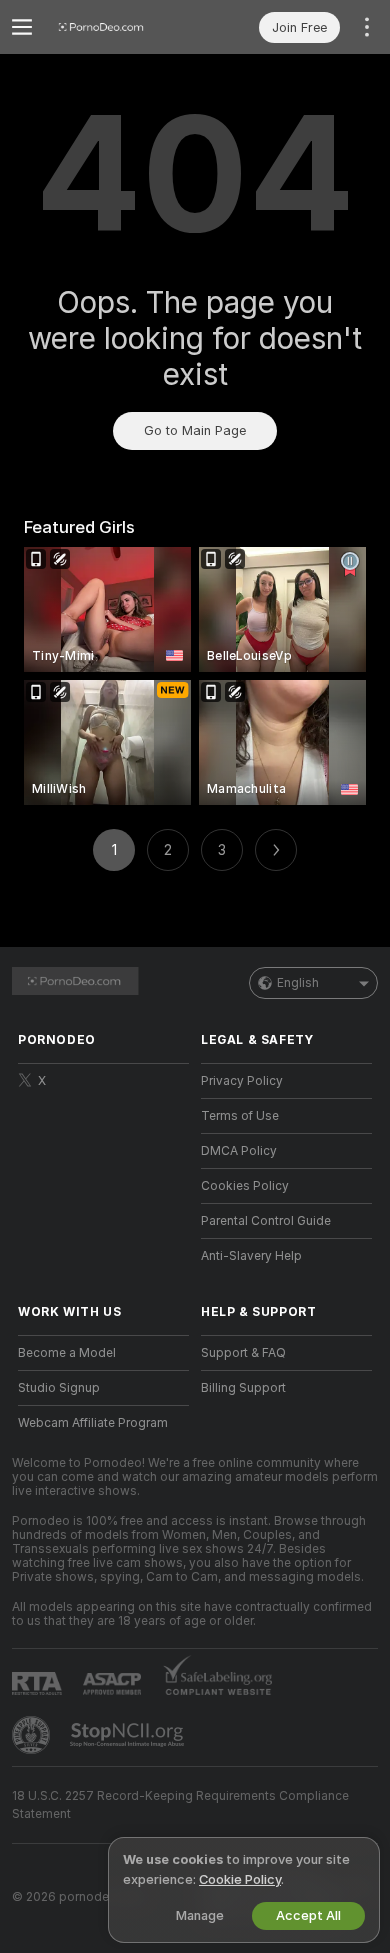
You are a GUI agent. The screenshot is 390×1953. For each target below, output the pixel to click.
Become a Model (67, 1353)
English (298, 983)
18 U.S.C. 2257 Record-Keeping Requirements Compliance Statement (180, 1805)
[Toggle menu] (22, 27)
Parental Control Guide (266, 1221)
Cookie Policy (240, 1879)
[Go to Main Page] (119, 27)
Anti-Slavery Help (251, 1256)
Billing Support (243, 1388)
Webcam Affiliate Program (93, 1423)
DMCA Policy (239, 1151)
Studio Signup (59, 1388)
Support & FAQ (243, 1353)
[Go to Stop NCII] (129, 1735)
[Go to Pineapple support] (33, 1735)
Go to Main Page (195, 430)
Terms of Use (240, 1116)
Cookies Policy (245, 1186)
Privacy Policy (242, 1081)
